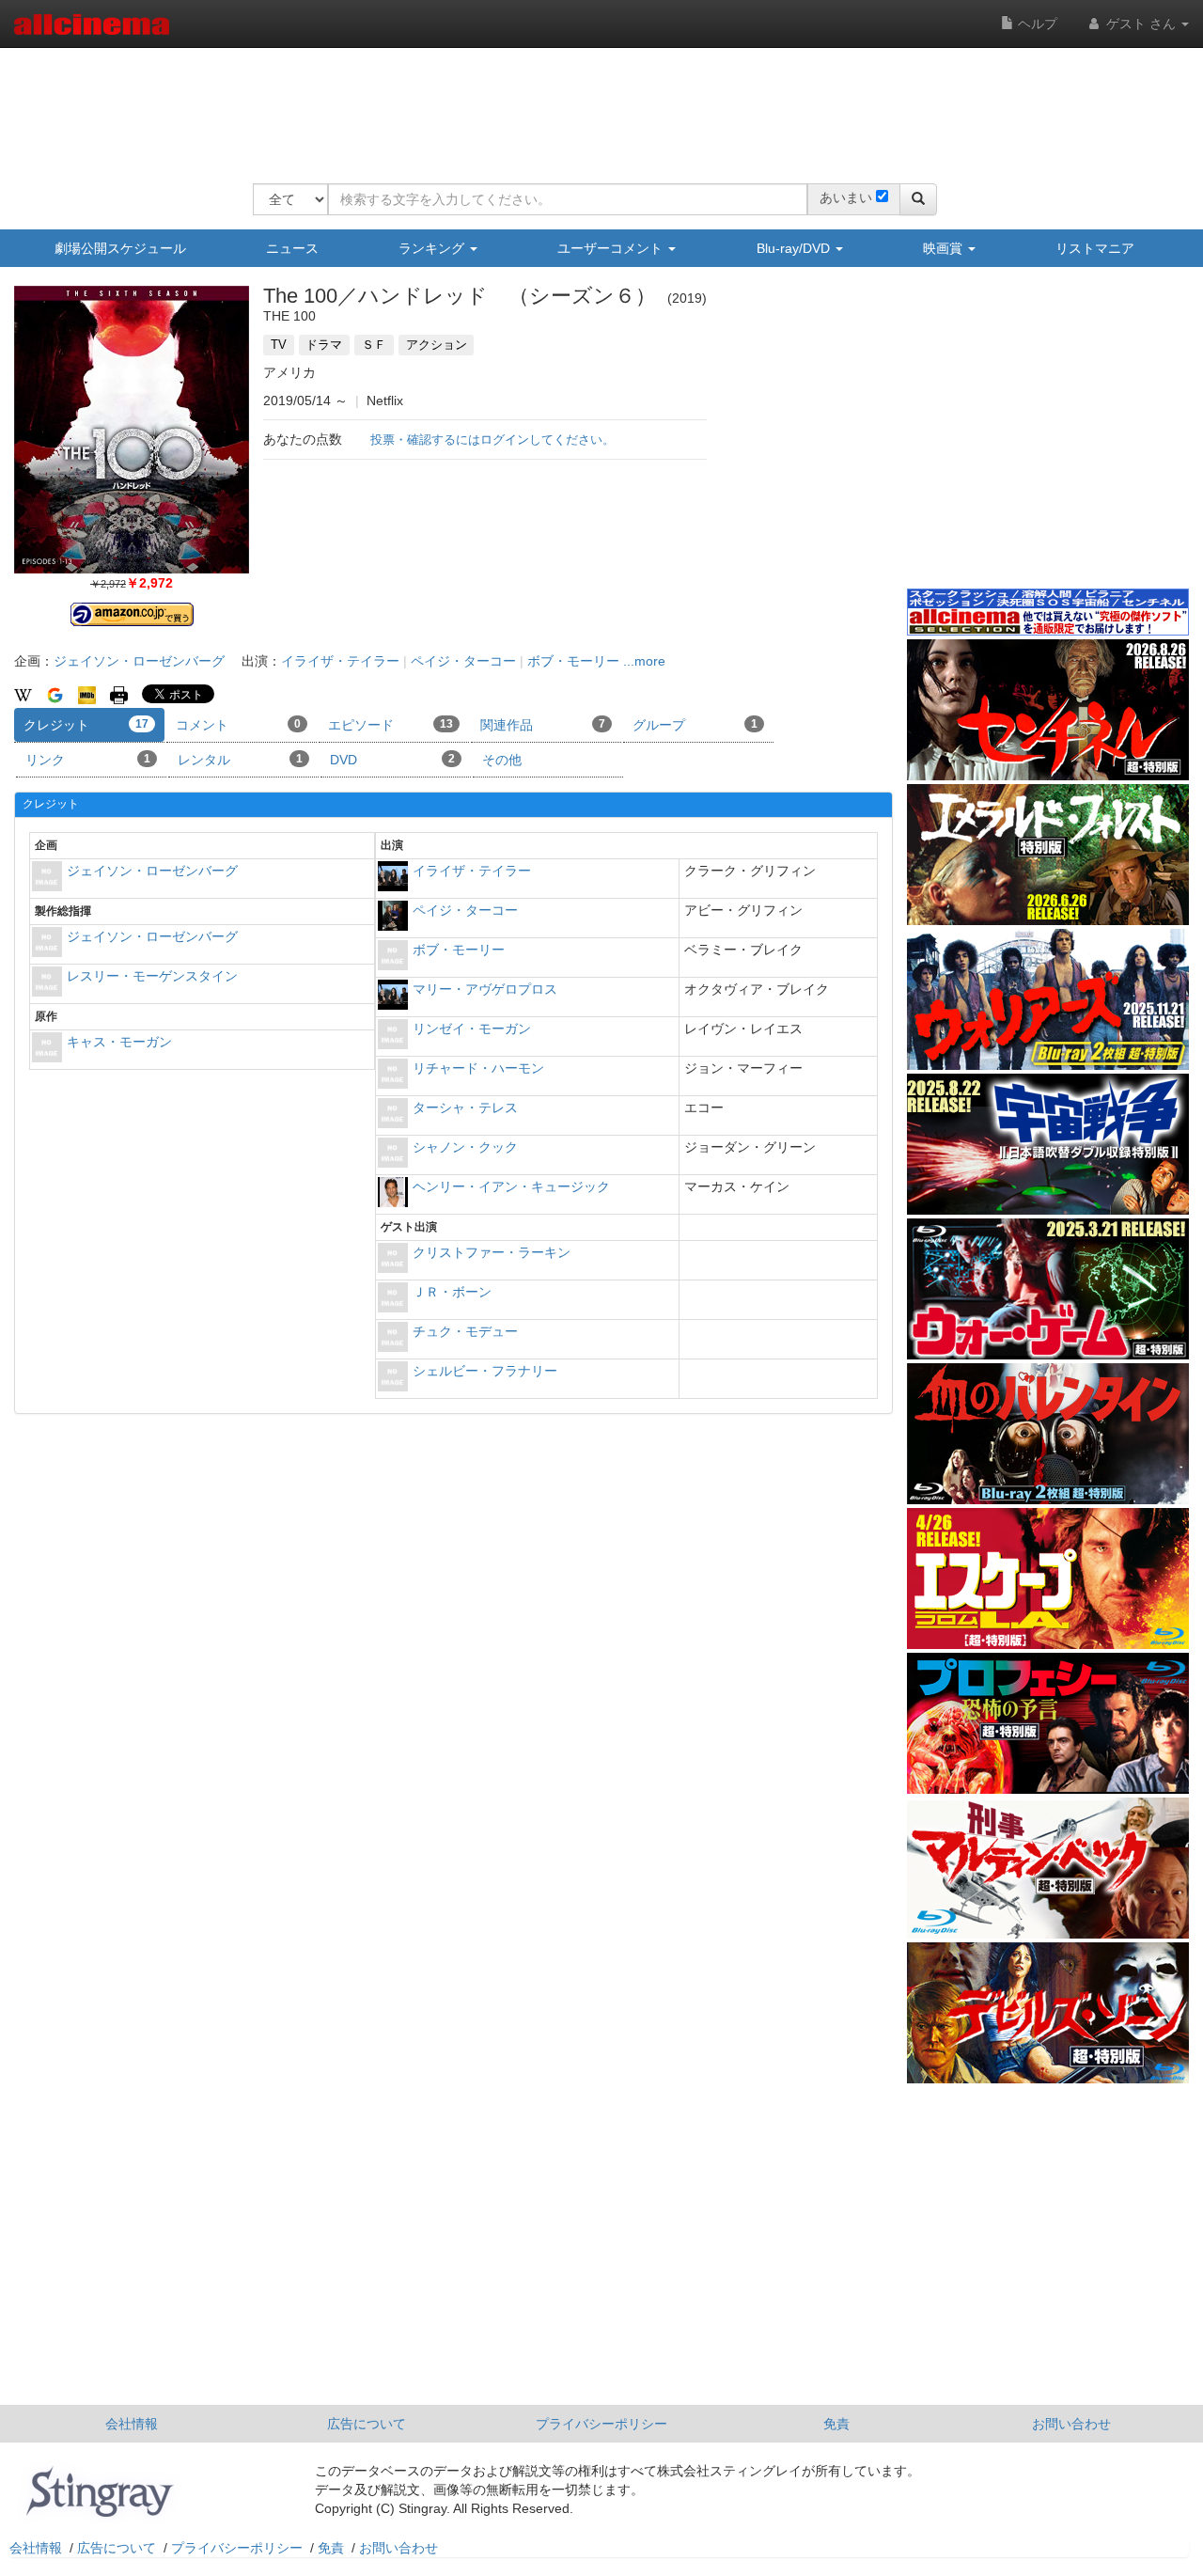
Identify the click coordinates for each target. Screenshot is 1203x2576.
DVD (392, 760)
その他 (502, 760)
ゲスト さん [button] (1141, 24)
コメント (238, 725)
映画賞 (945, 248)
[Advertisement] (595, 103)
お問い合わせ (1071, 2424)
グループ (695, 725)
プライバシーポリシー (601, 2424)
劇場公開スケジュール (120, 248)
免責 (836, 2424)
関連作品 (543, 725)
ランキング (433, 248)
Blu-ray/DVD (795, 248)
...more (644, 661)
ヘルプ (1036, 24)
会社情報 (132, 2424)
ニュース (292, 248)
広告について (367, 2424)
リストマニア (1095, 248)
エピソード (391, 725)
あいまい (846, 197)
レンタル (240, 760)
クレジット (86, 725)
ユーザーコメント (612, 248)
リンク (88, 760)
